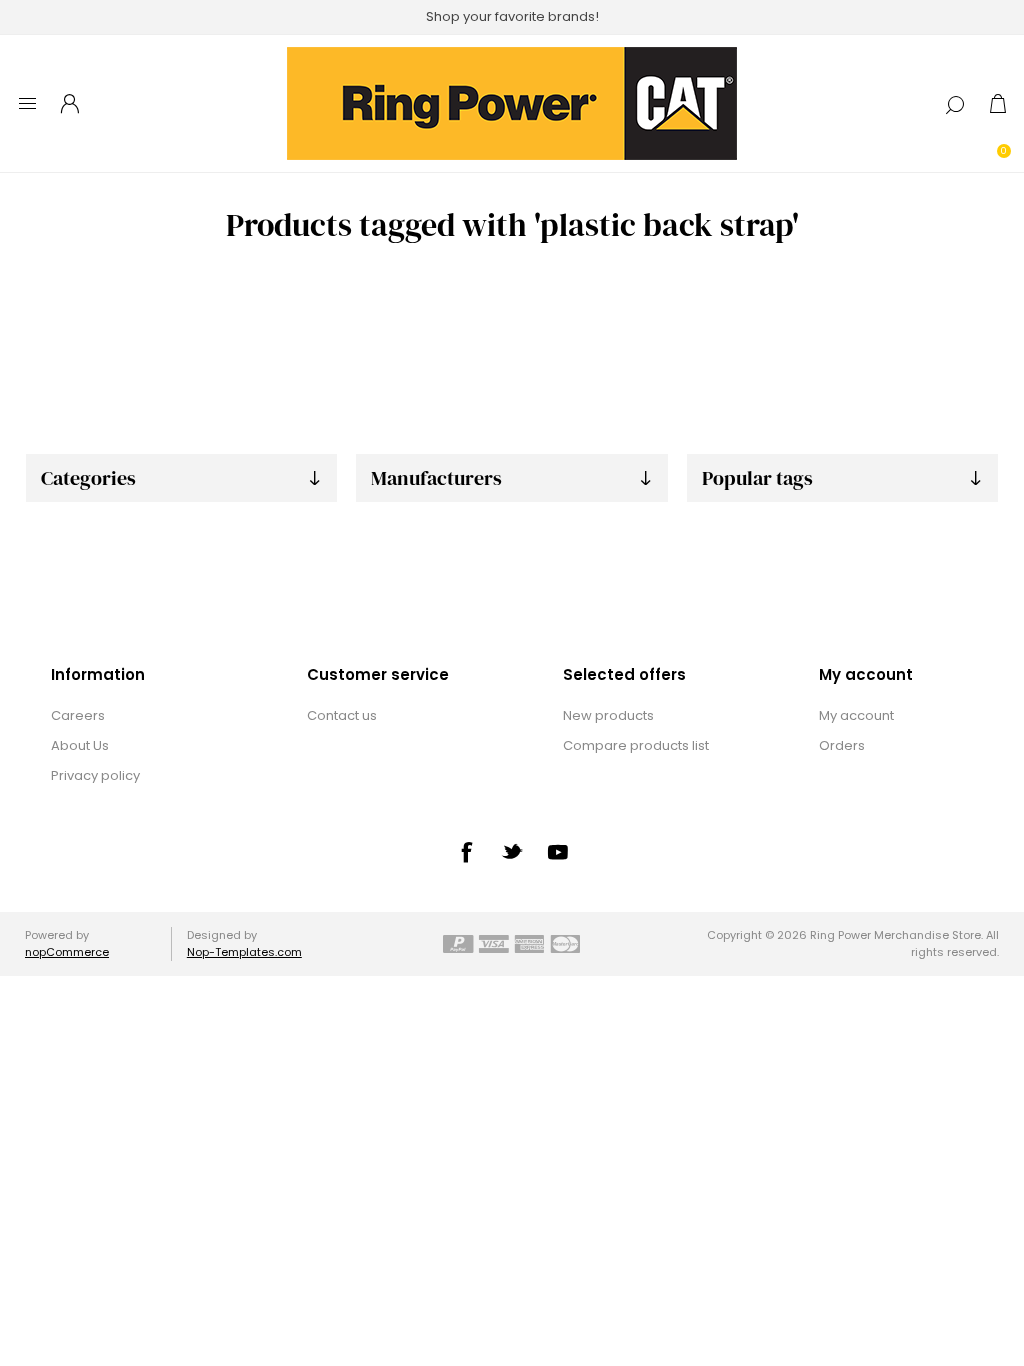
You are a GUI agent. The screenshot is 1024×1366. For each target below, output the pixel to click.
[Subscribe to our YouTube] (558, 852)
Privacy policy (95, 775)
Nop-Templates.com (244, 952)
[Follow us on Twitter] (512, 851)
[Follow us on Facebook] (466, 852)
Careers (78, 715)
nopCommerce (67, 952)
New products (608, 715)
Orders (842, 745)
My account (856, 715)
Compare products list (636, 745)
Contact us (342, 715)
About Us (80, 745)
